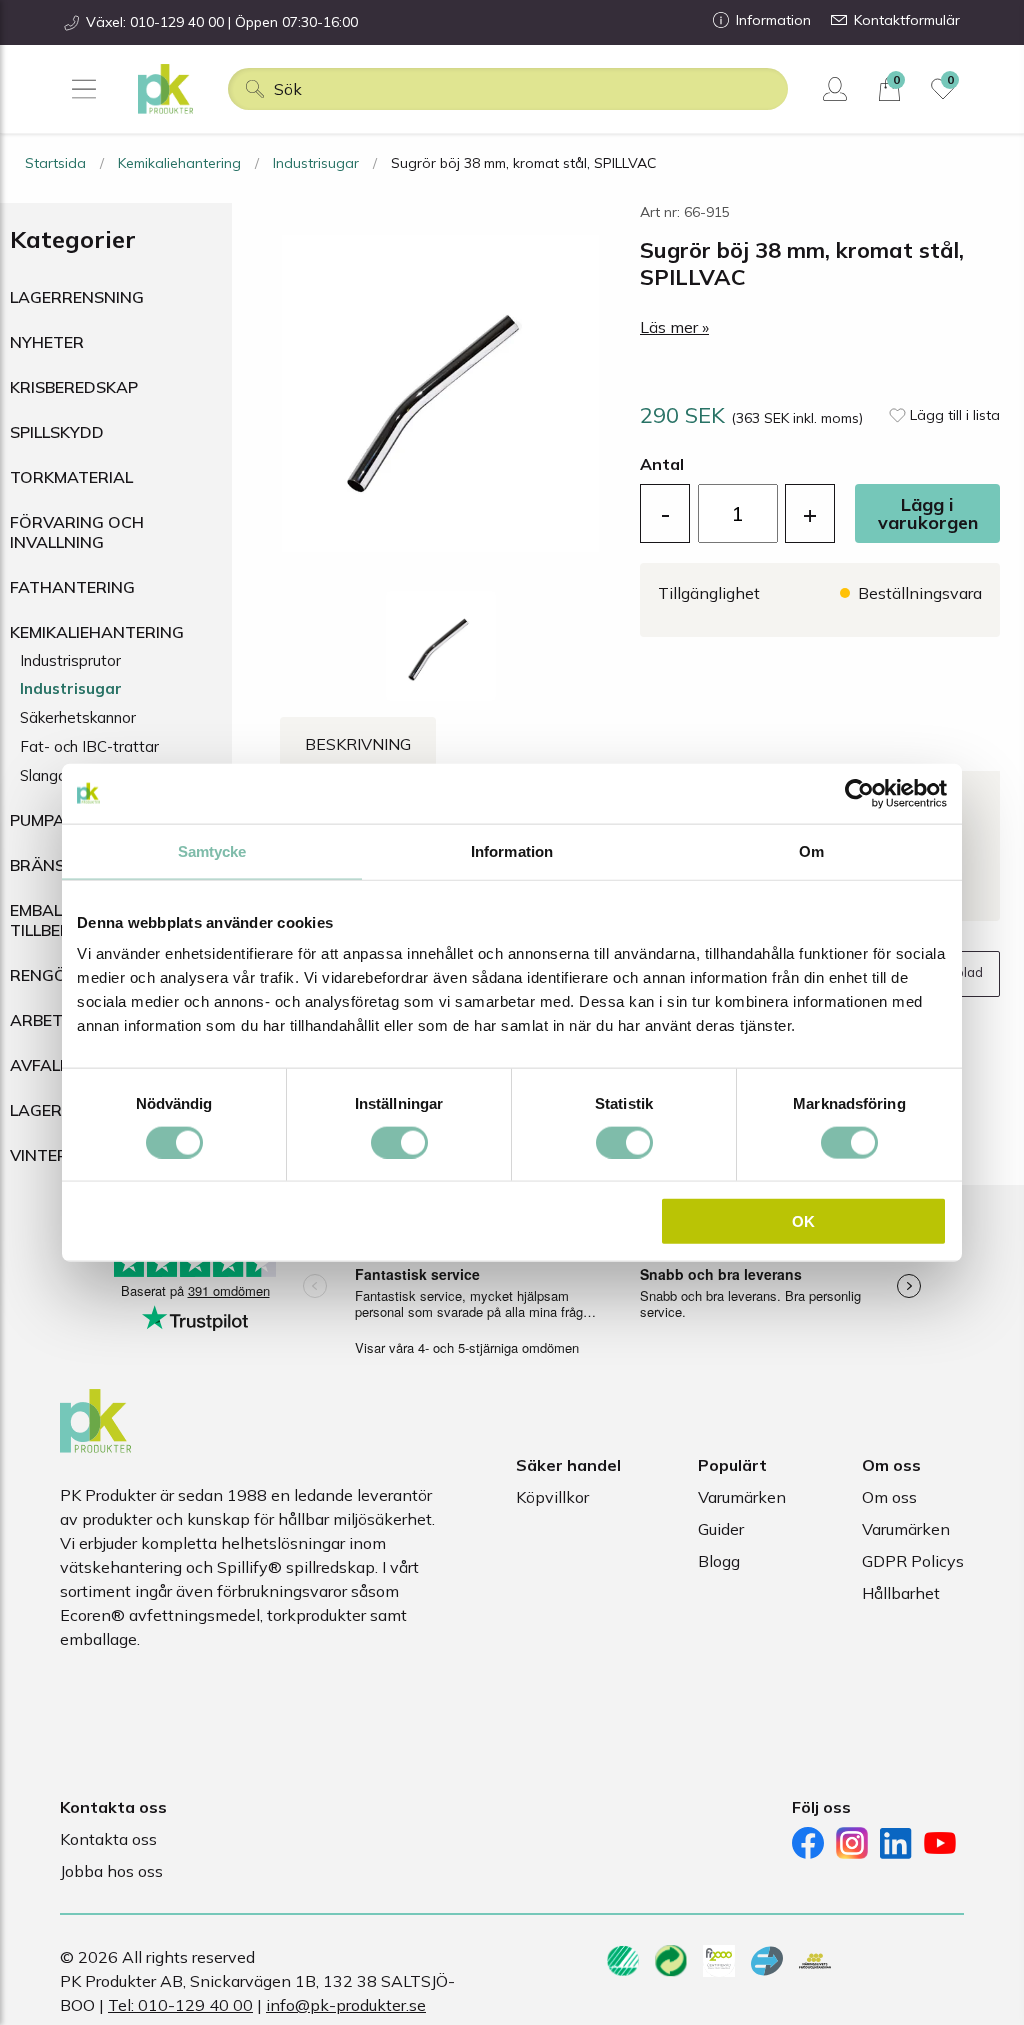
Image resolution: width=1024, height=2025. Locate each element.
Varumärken (742, 1497)
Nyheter (47, 342)
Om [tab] (811, 850)
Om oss (889, 1497)
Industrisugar (316, 163)
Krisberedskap (74, 387)
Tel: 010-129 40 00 (180, 2005)
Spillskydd (57, 432)
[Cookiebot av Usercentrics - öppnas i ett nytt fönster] (859, 793)
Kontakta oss (108, 1839)
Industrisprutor (70, 660)
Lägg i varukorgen (928, 513)
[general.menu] (83, 89)
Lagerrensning (77, 297)
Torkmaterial (71, 477)
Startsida (55, 163)
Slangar (46, 775)
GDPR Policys (913, 1561)
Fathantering (72, 587)
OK (803, 1221)
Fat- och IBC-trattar (89, 746)
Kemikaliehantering (179, 163)
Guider (721, 1529)
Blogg (719, 1561)
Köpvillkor (552, 1497)
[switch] (399, 1142)
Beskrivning (358, 744)
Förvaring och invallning (77, 532)
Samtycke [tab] (212, 850)
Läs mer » (674, 327)
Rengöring (58, 975)
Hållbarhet (901, 1593)
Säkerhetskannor (78, 717)
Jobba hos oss (111, 1871)
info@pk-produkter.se (346, 2005)
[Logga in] (837, 89)
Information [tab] (512, 850)
